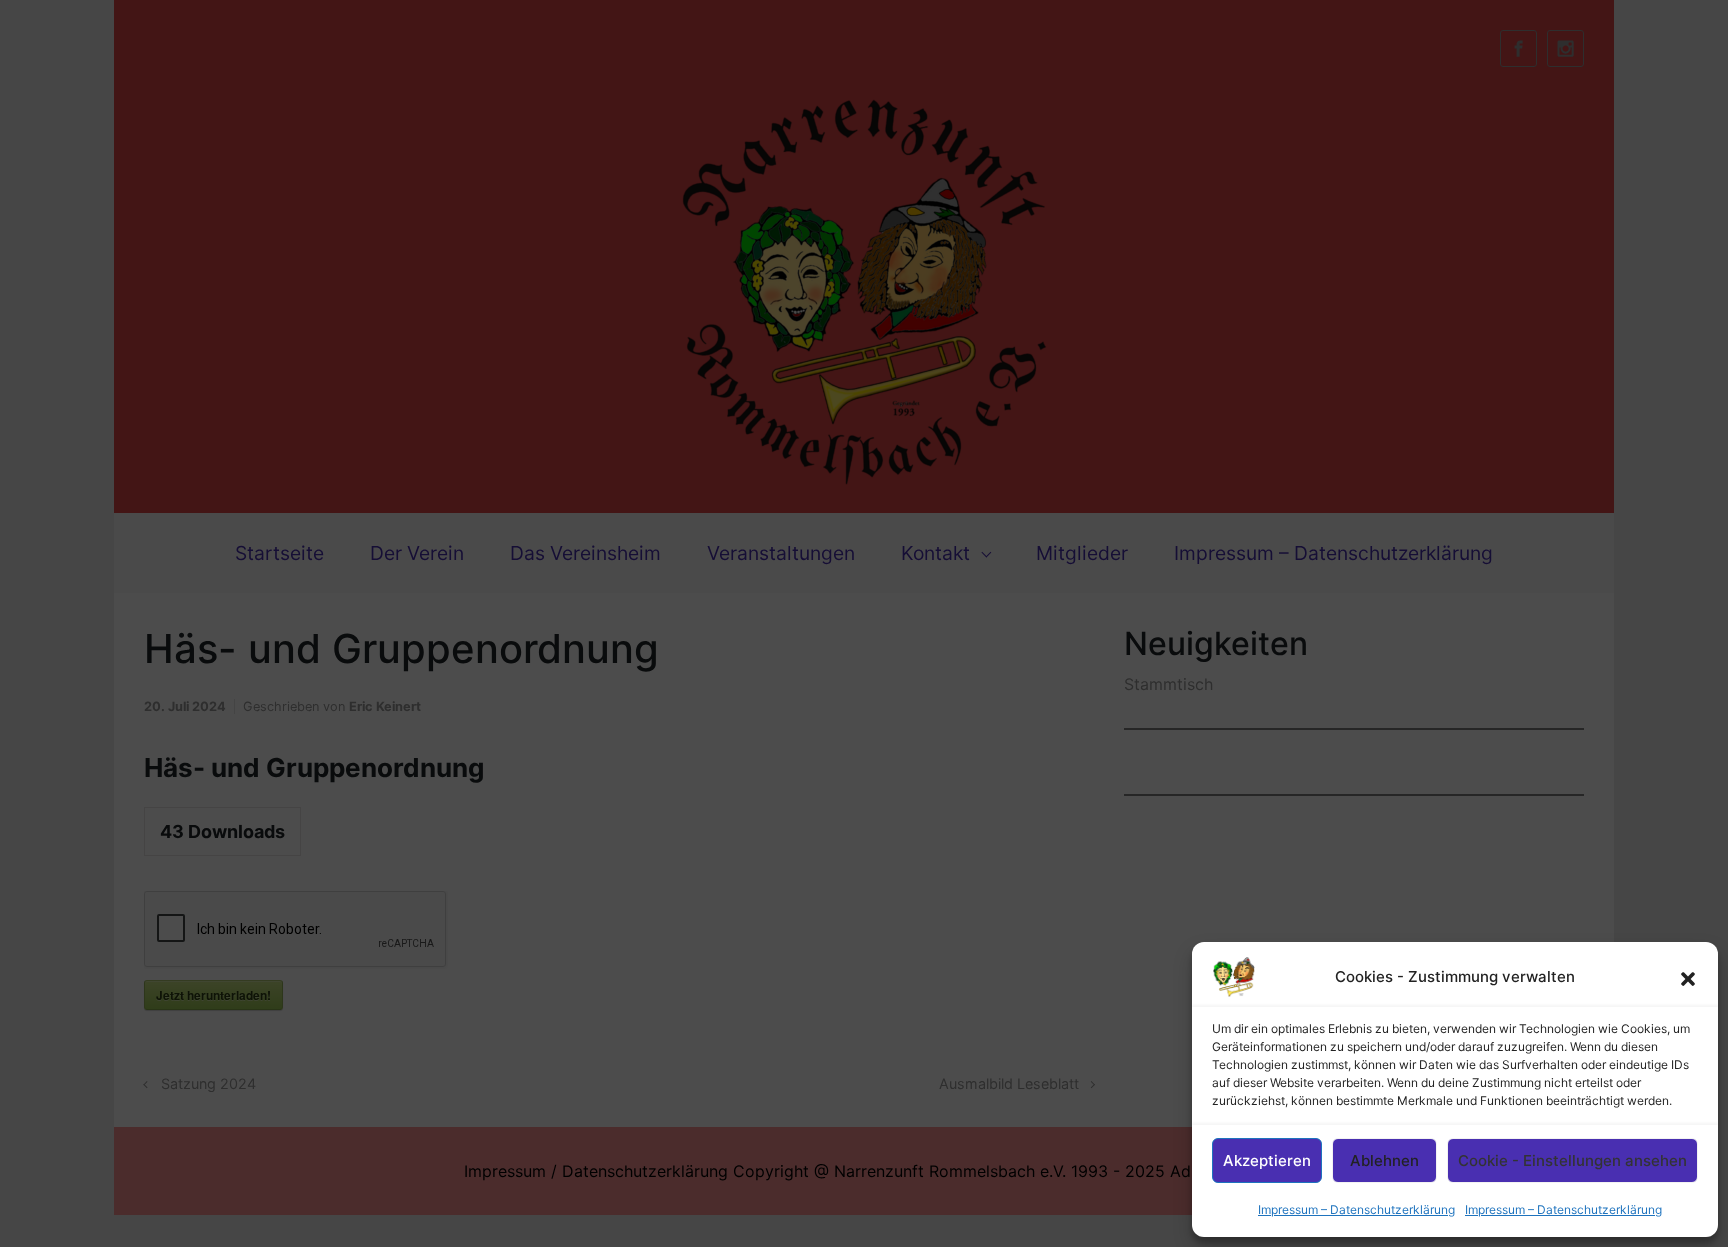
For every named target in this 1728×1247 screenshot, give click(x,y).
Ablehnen (1384, 1160)
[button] (1688, 977)
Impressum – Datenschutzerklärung (1356, 1209)
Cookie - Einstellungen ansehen (1572, 1160)
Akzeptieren (1267, 1160)
